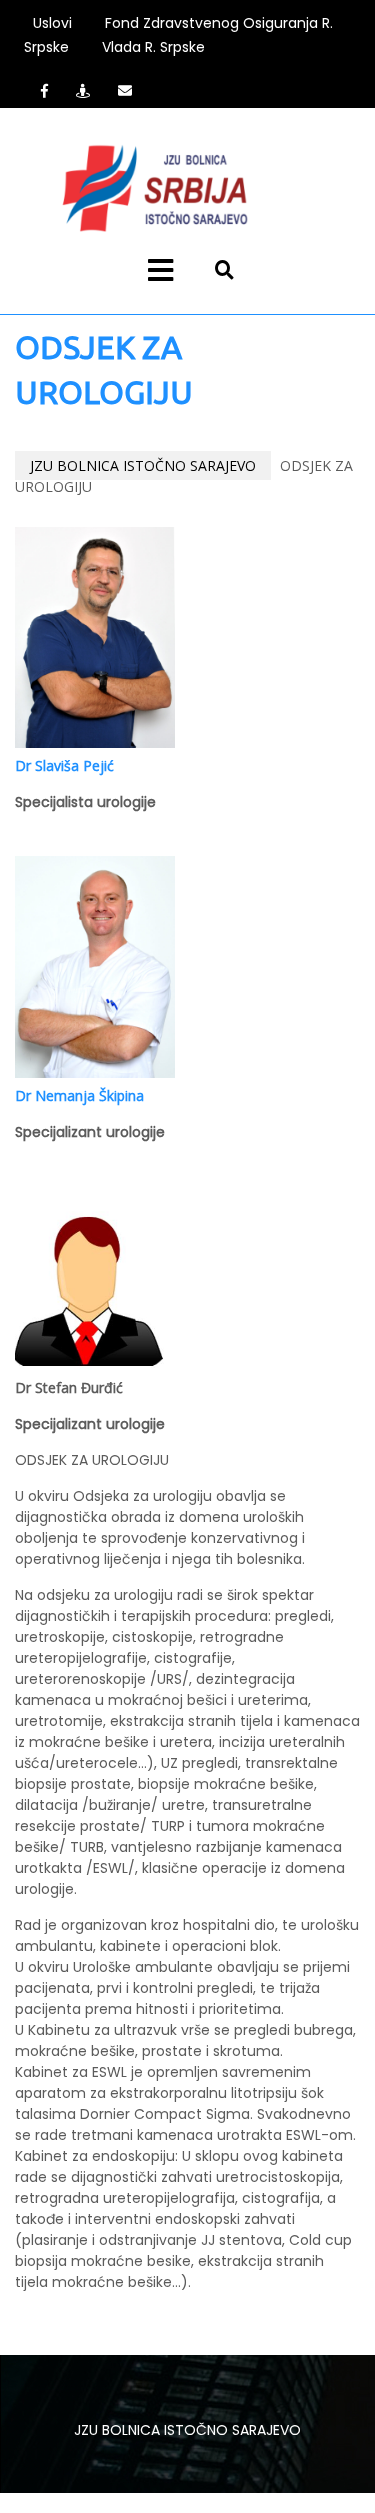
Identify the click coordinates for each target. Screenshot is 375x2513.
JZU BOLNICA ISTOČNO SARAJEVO (143, 465)
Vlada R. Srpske (153, 47)
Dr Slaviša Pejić (64, 765)
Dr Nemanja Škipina (79, 1095)
